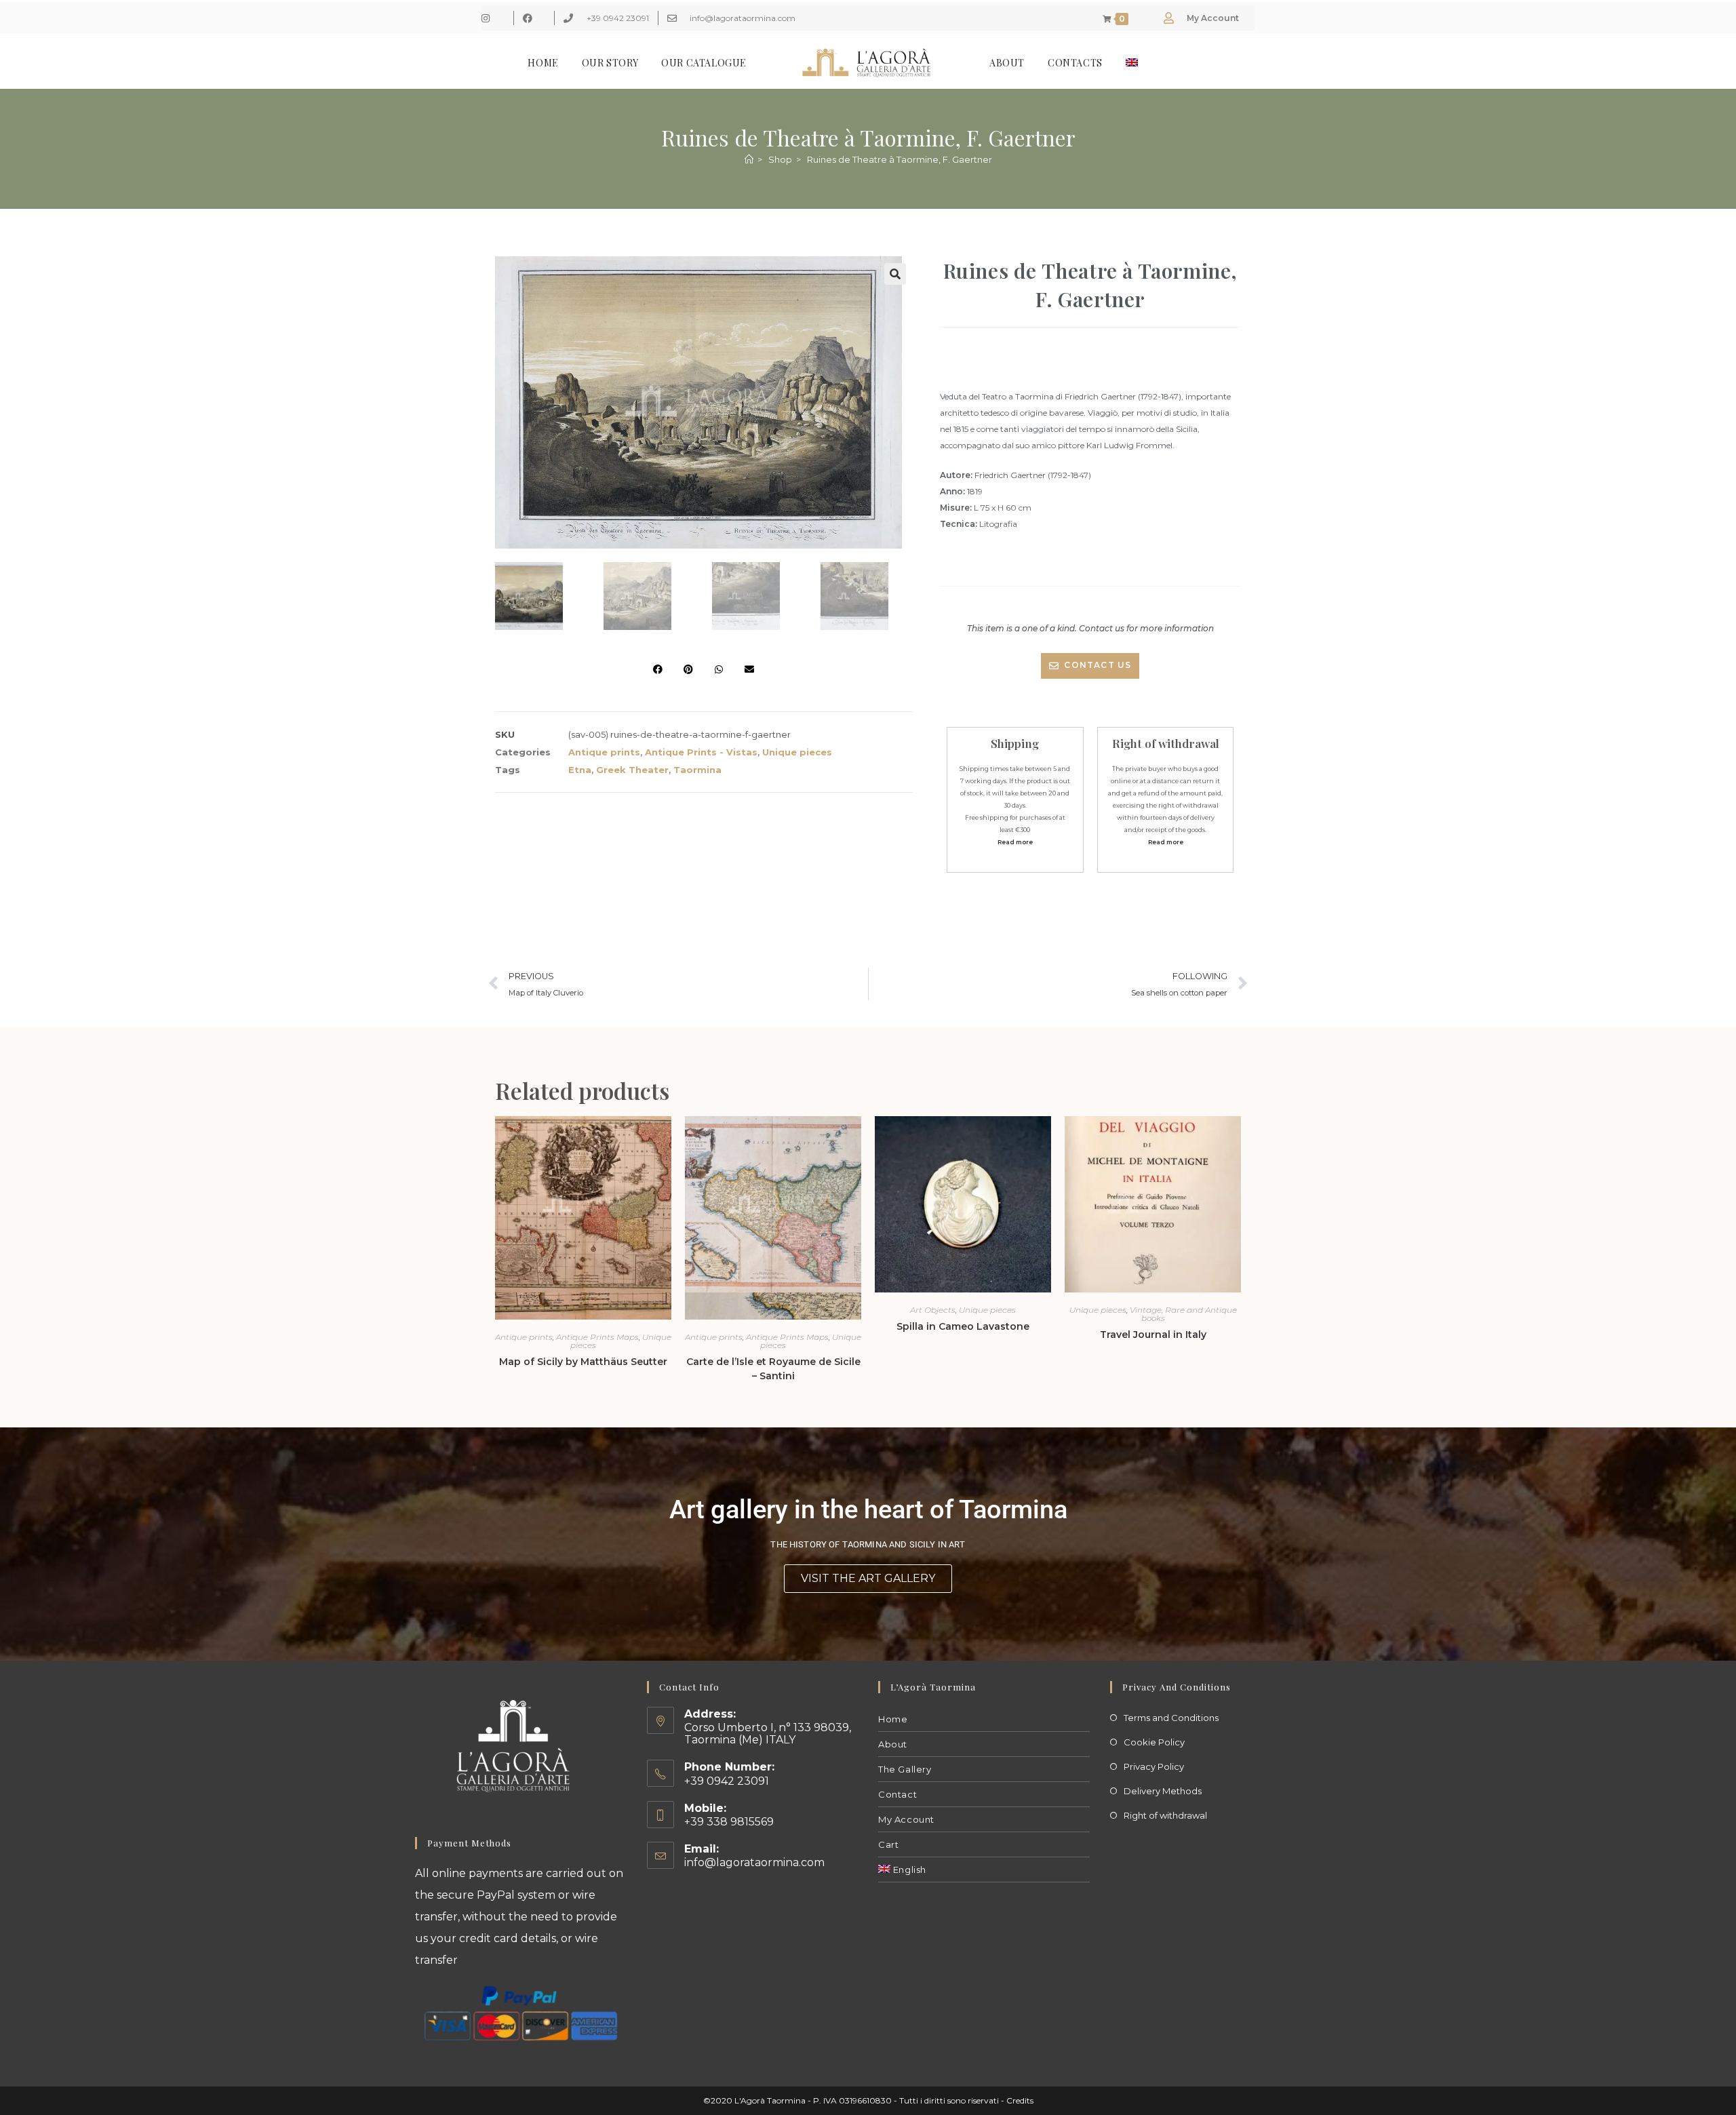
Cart (888, 1844)
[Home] (749, 159)
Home (893, 1719)
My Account (906, 1819)
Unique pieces (797, 752)
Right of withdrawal (1165, 1815)
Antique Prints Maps (597, 1337)
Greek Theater (632, 770)
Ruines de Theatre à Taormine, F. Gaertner (900, 159)
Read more (1015, 842)
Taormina (697, 770)
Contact (897, 1794)
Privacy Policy (1154, 1766)
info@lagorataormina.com (754, 1862)
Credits (1020, 2100)
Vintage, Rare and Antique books (1183, 1314)
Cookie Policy (1154, 1742)
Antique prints (604, 752)
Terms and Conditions (1171, 1718)
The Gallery (905, 1769)
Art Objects (933, 1310)
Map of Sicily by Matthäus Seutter (583, 1362)
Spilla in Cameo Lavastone (963, 1326)
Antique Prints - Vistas (701, 752)
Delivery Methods (1163, 1791)
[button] (895, 274)
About (893, 1744)
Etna (580, 770)
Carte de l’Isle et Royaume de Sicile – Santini (773, 1369)
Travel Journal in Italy (1153, 1335)
